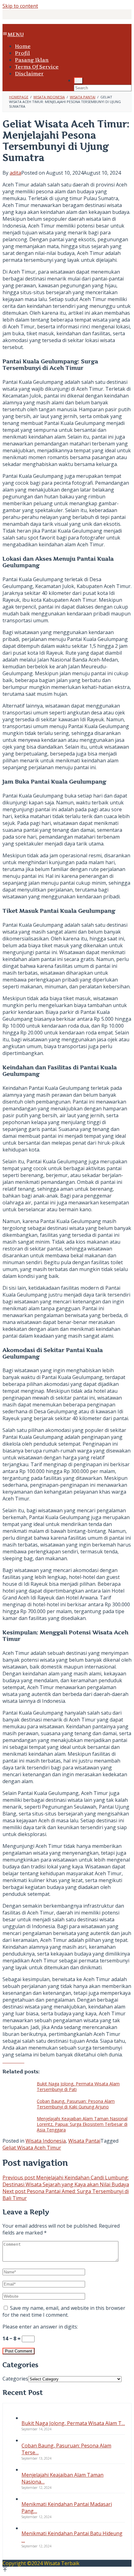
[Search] (78, 81)
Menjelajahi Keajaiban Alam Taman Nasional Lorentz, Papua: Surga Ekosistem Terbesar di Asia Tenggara (82, 2124)
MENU (16, 34)
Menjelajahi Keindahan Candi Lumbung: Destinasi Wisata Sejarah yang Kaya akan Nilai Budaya (66, 2181)
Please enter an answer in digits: (40, 2327)
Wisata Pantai (84, 2141)
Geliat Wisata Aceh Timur (32, 2148)
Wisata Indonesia (46, 2141)
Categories (15, 2379)
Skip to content (20, 6)
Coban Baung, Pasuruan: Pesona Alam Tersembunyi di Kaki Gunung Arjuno (76, 2104)
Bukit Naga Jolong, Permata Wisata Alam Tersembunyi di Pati (78, 2086)
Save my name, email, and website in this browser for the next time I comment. (64, 2311)
